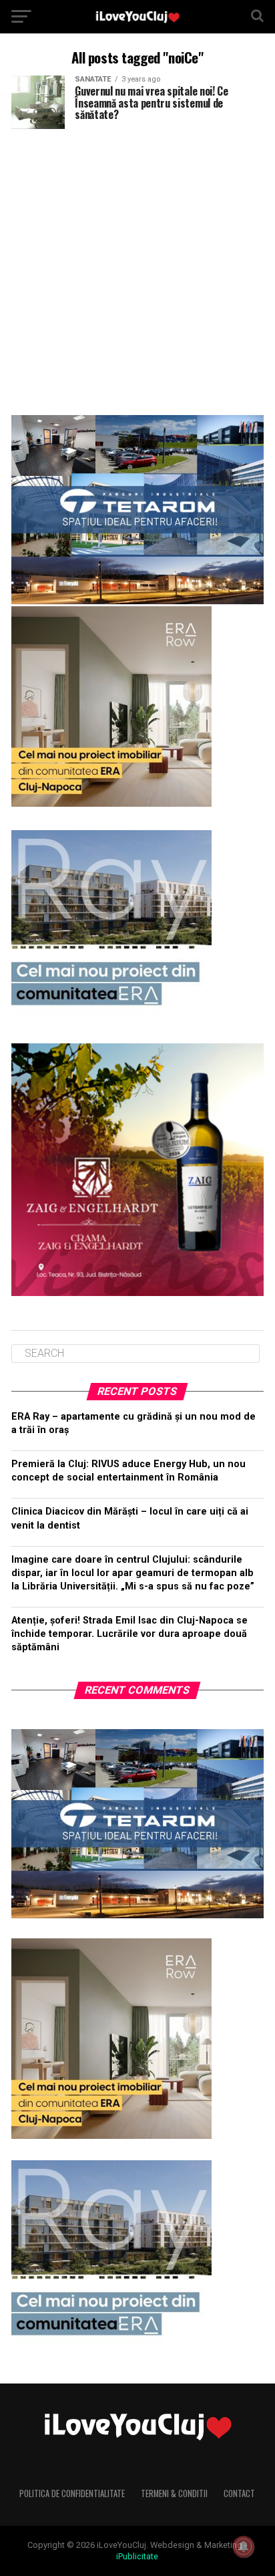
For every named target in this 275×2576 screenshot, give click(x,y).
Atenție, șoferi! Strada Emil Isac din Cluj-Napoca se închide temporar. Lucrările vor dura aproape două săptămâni (129, 1634)
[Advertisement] (137, 267)
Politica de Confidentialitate (72, 2493)
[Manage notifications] (244, 2547)
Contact (239, 2493)
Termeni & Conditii (174, 2493)
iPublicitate (137, 2556)
